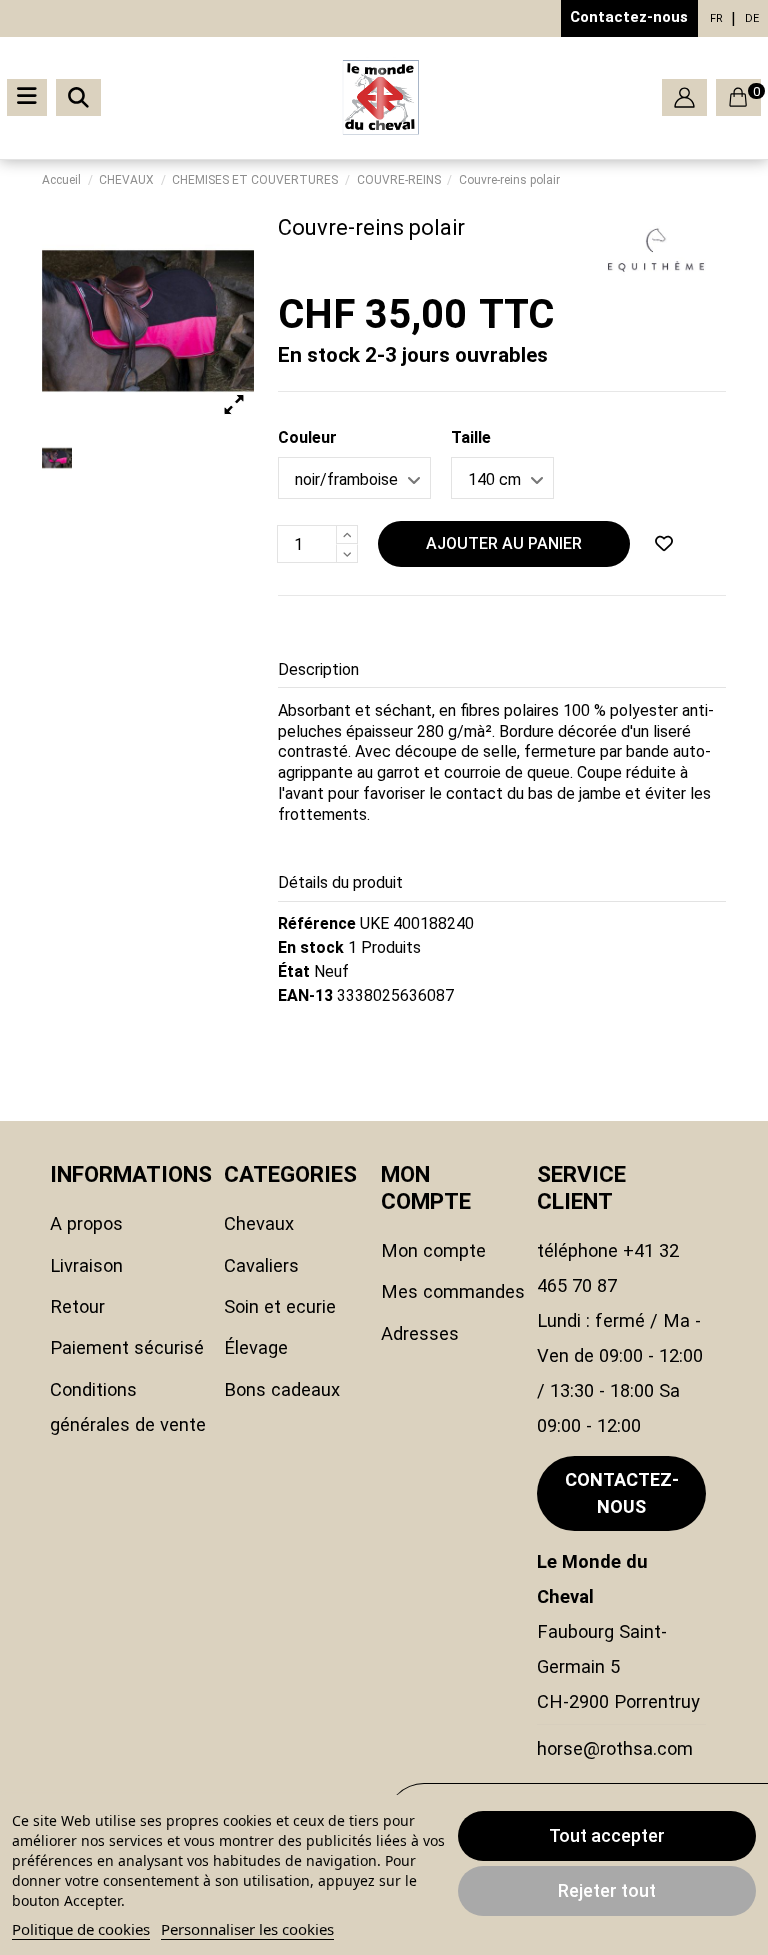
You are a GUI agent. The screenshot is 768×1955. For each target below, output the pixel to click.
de (752, 18)
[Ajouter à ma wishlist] (664, 544)
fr (716, 18)
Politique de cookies (81, 1929)
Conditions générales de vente (128, 1407)
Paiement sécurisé (127, 1347)
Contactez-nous (629, 17)
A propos (86, 1223)
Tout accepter (607, 1835)
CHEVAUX (259, 1223)
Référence (317, 923)
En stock (311, 947)
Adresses (420, 1333)
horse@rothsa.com (615, 1748)
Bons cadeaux (282, 1389)
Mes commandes (453, 1291)
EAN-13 (305, 995)
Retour (77, 1306)
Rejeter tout (607, 1890)
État (294, 971)
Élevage (256, 1347)
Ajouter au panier (504, 543)
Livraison (86, 1265)
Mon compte (433, 1250)
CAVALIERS (261, 1265)
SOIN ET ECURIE (280, 1306)
